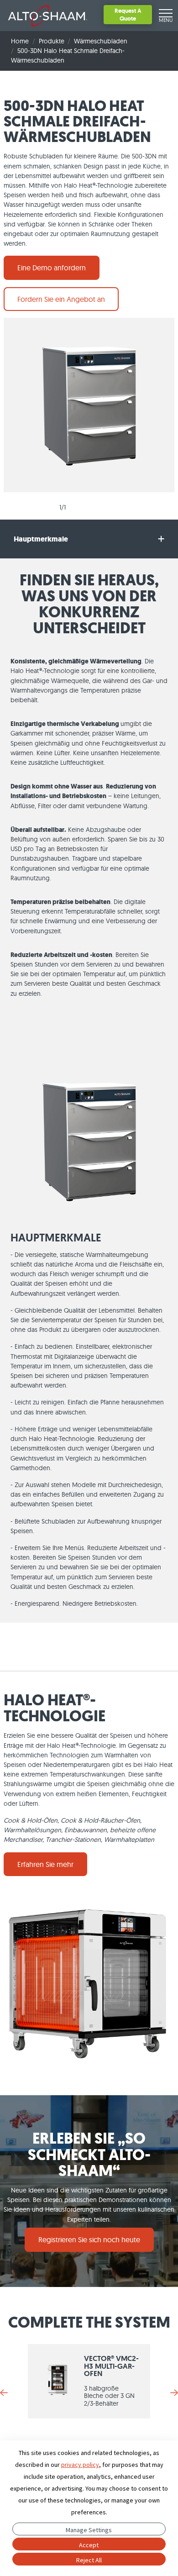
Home (20, 41)
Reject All (89, 2560)
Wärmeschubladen (101, 41)
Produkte (52, 41)
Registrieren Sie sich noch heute (89, 2240)
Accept (89, 2545)
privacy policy (80, 2465)
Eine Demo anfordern (52, 268)
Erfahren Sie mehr (45, 1864)
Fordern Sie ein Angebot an (61, 299)
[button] (89, 539)
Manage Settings (89, 2530)
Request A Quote (128, 14)
